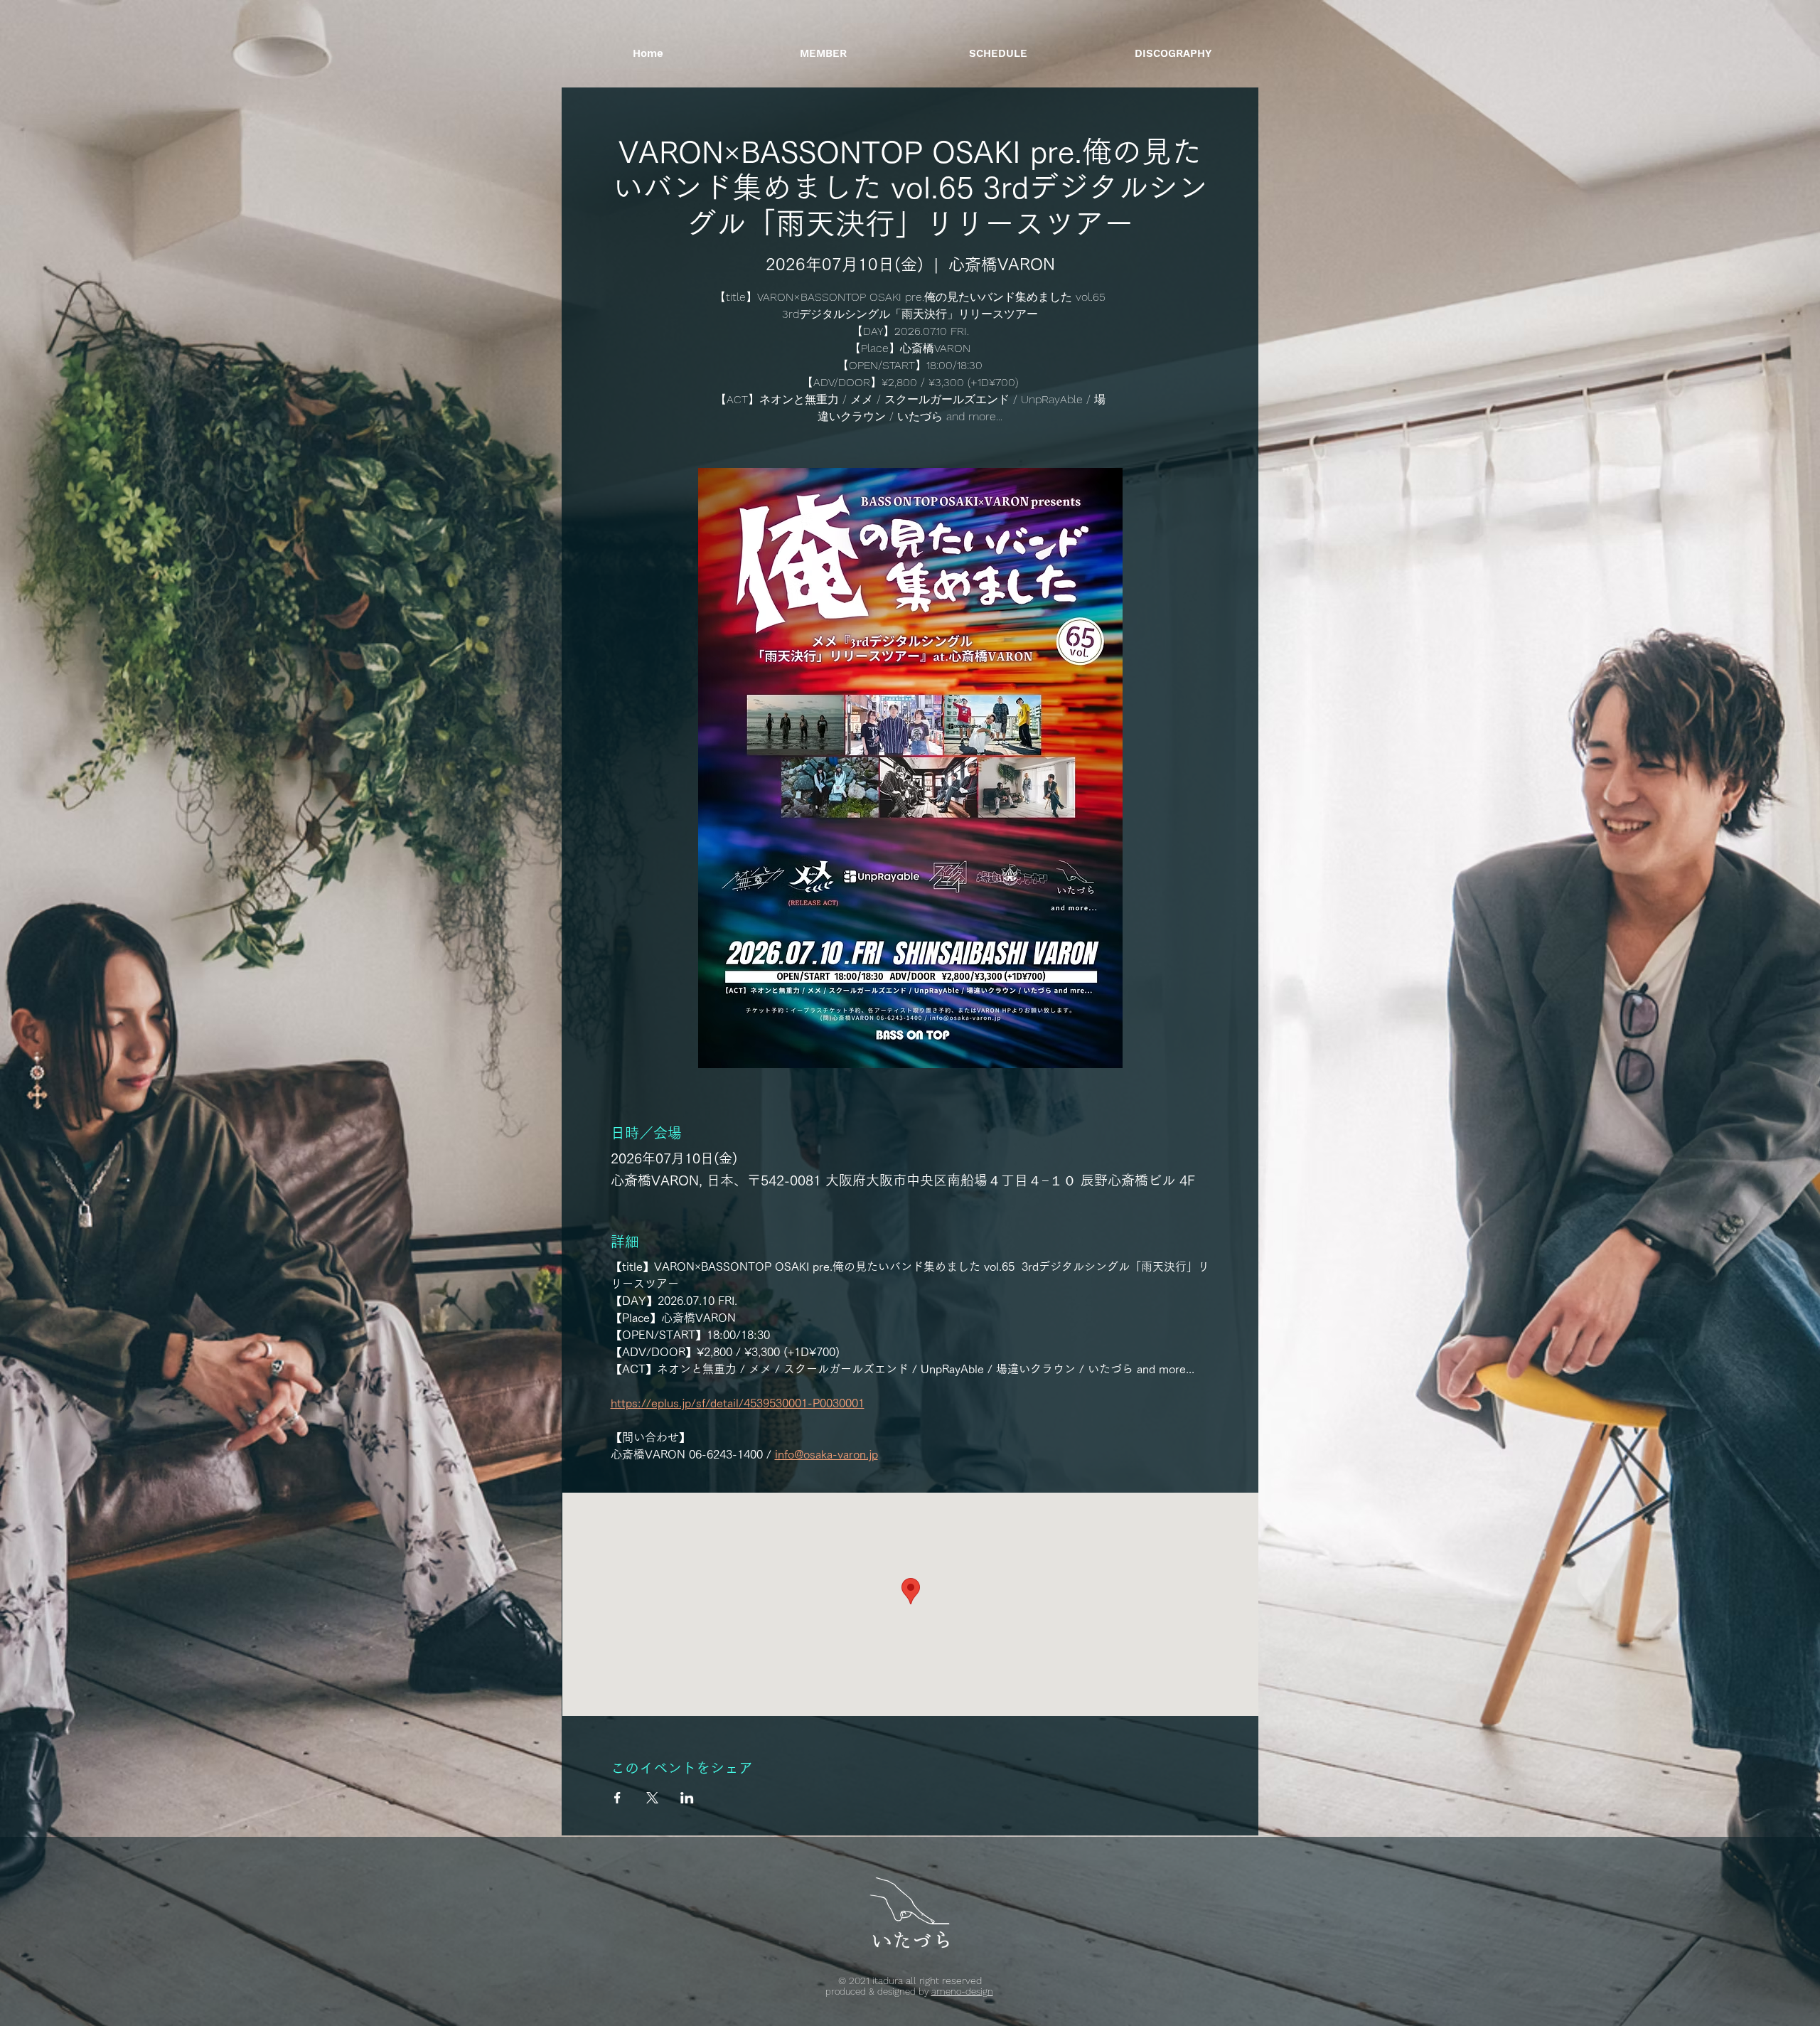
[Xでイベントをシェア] (652, 1798)
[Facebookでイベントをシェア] (617, 1798)
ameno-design (962, 1992)
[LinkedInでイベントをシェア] (687, 1798)
